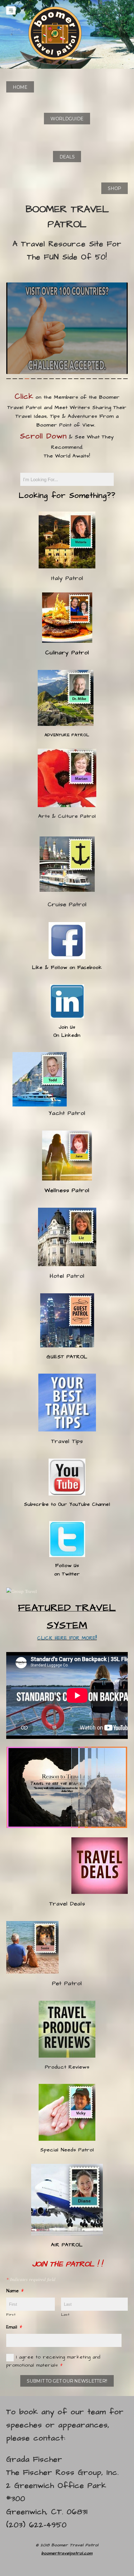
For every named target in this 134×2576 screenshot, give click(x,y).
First (11, 2315)
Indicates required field (31, 2279)
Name (15, 2291)
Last (65, 2315)
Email (14, 2327)
